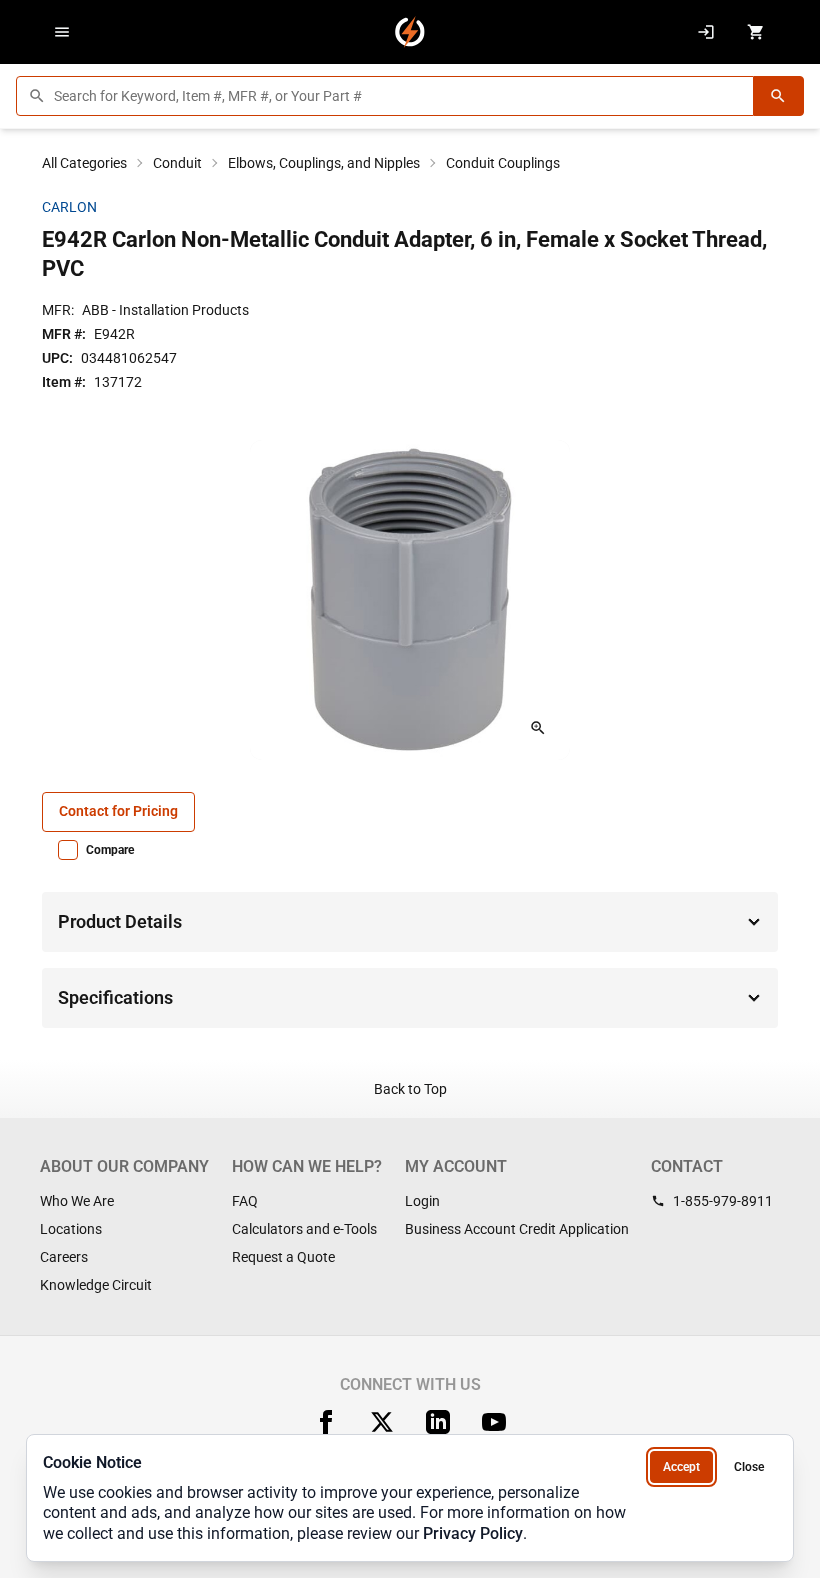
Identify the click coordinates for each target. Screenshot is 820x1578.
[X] (382, 1422)
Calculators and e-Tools (304, 1229)
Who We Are (77, 1201)
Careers (64, 1257)
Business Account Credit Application (517, 1229)
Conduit (177, 163)
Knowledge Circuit (96, 1285)
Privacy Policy (473, 1533)
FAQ (245, 1201)
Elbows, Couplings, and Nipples (324, 163)
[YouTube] (494, 1422)
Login (422, 1201)
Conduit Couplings (503, 163)
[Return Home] (410, 32)
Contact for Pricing (118, 811)
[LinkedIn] (438, 1422)
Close (749, 1467)
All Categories (84, 163)
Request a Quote (283, 1257)
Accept (681, 1467)
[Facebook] (326, 1422)
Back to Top (410, 1089)
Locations (71, 1229)
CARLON (69, 207)
